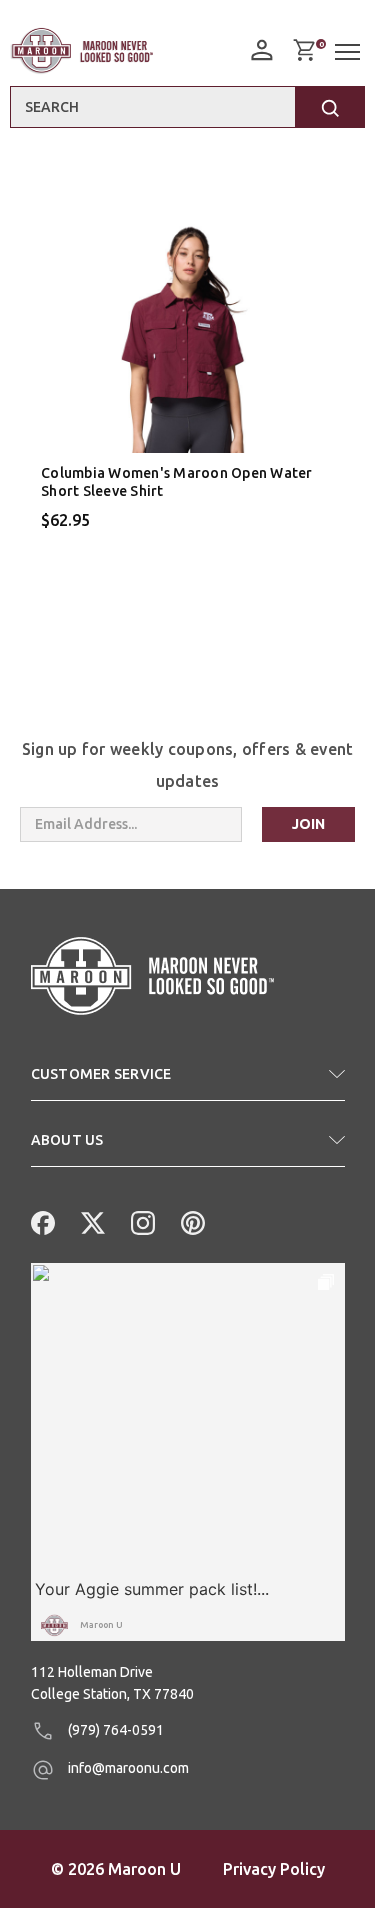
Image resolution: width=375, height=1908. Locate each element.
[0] (304, 50)
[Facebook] (41, 1221)
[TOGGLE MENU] (350, 52)
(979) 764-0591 (114, 1730)
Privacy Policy (274, 1869)
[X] (91, 1221)
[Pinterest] (191, 1221)
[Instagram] (141, 1221)
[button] (188, 1082)
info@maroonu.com (127, 1768)
